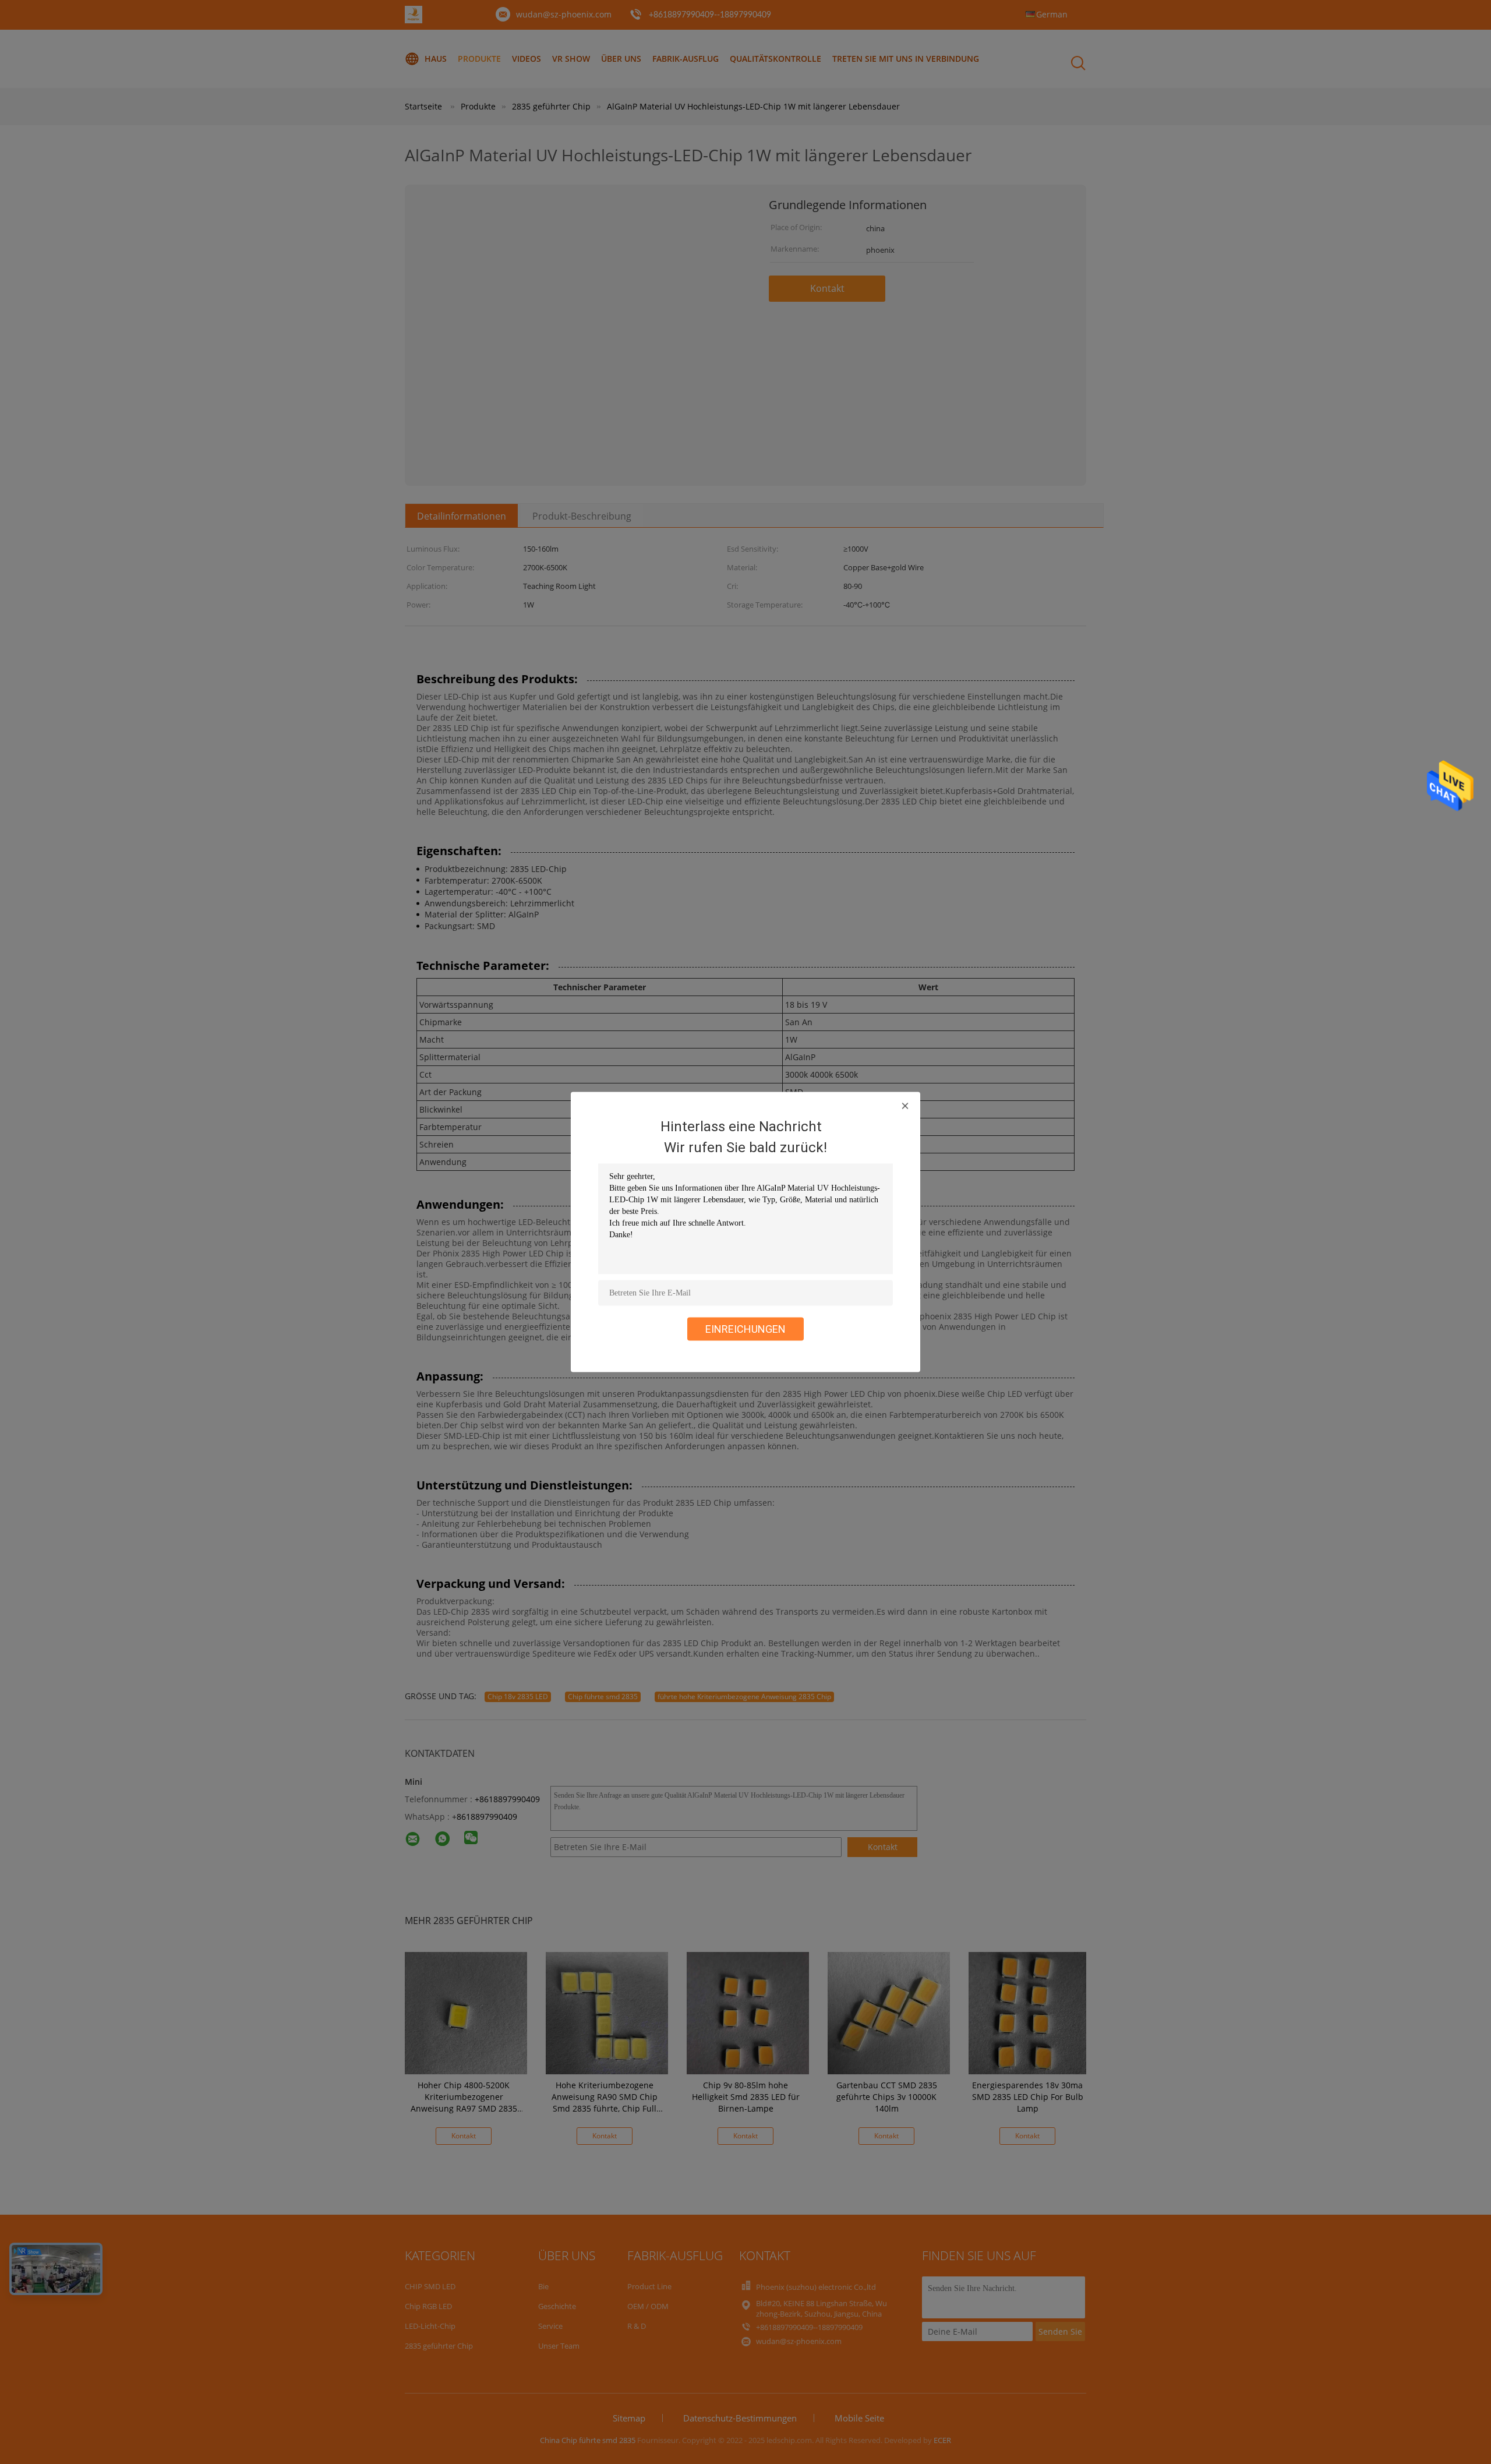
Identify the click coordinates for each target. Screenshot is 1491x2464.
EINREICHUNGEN (745, 1329)
